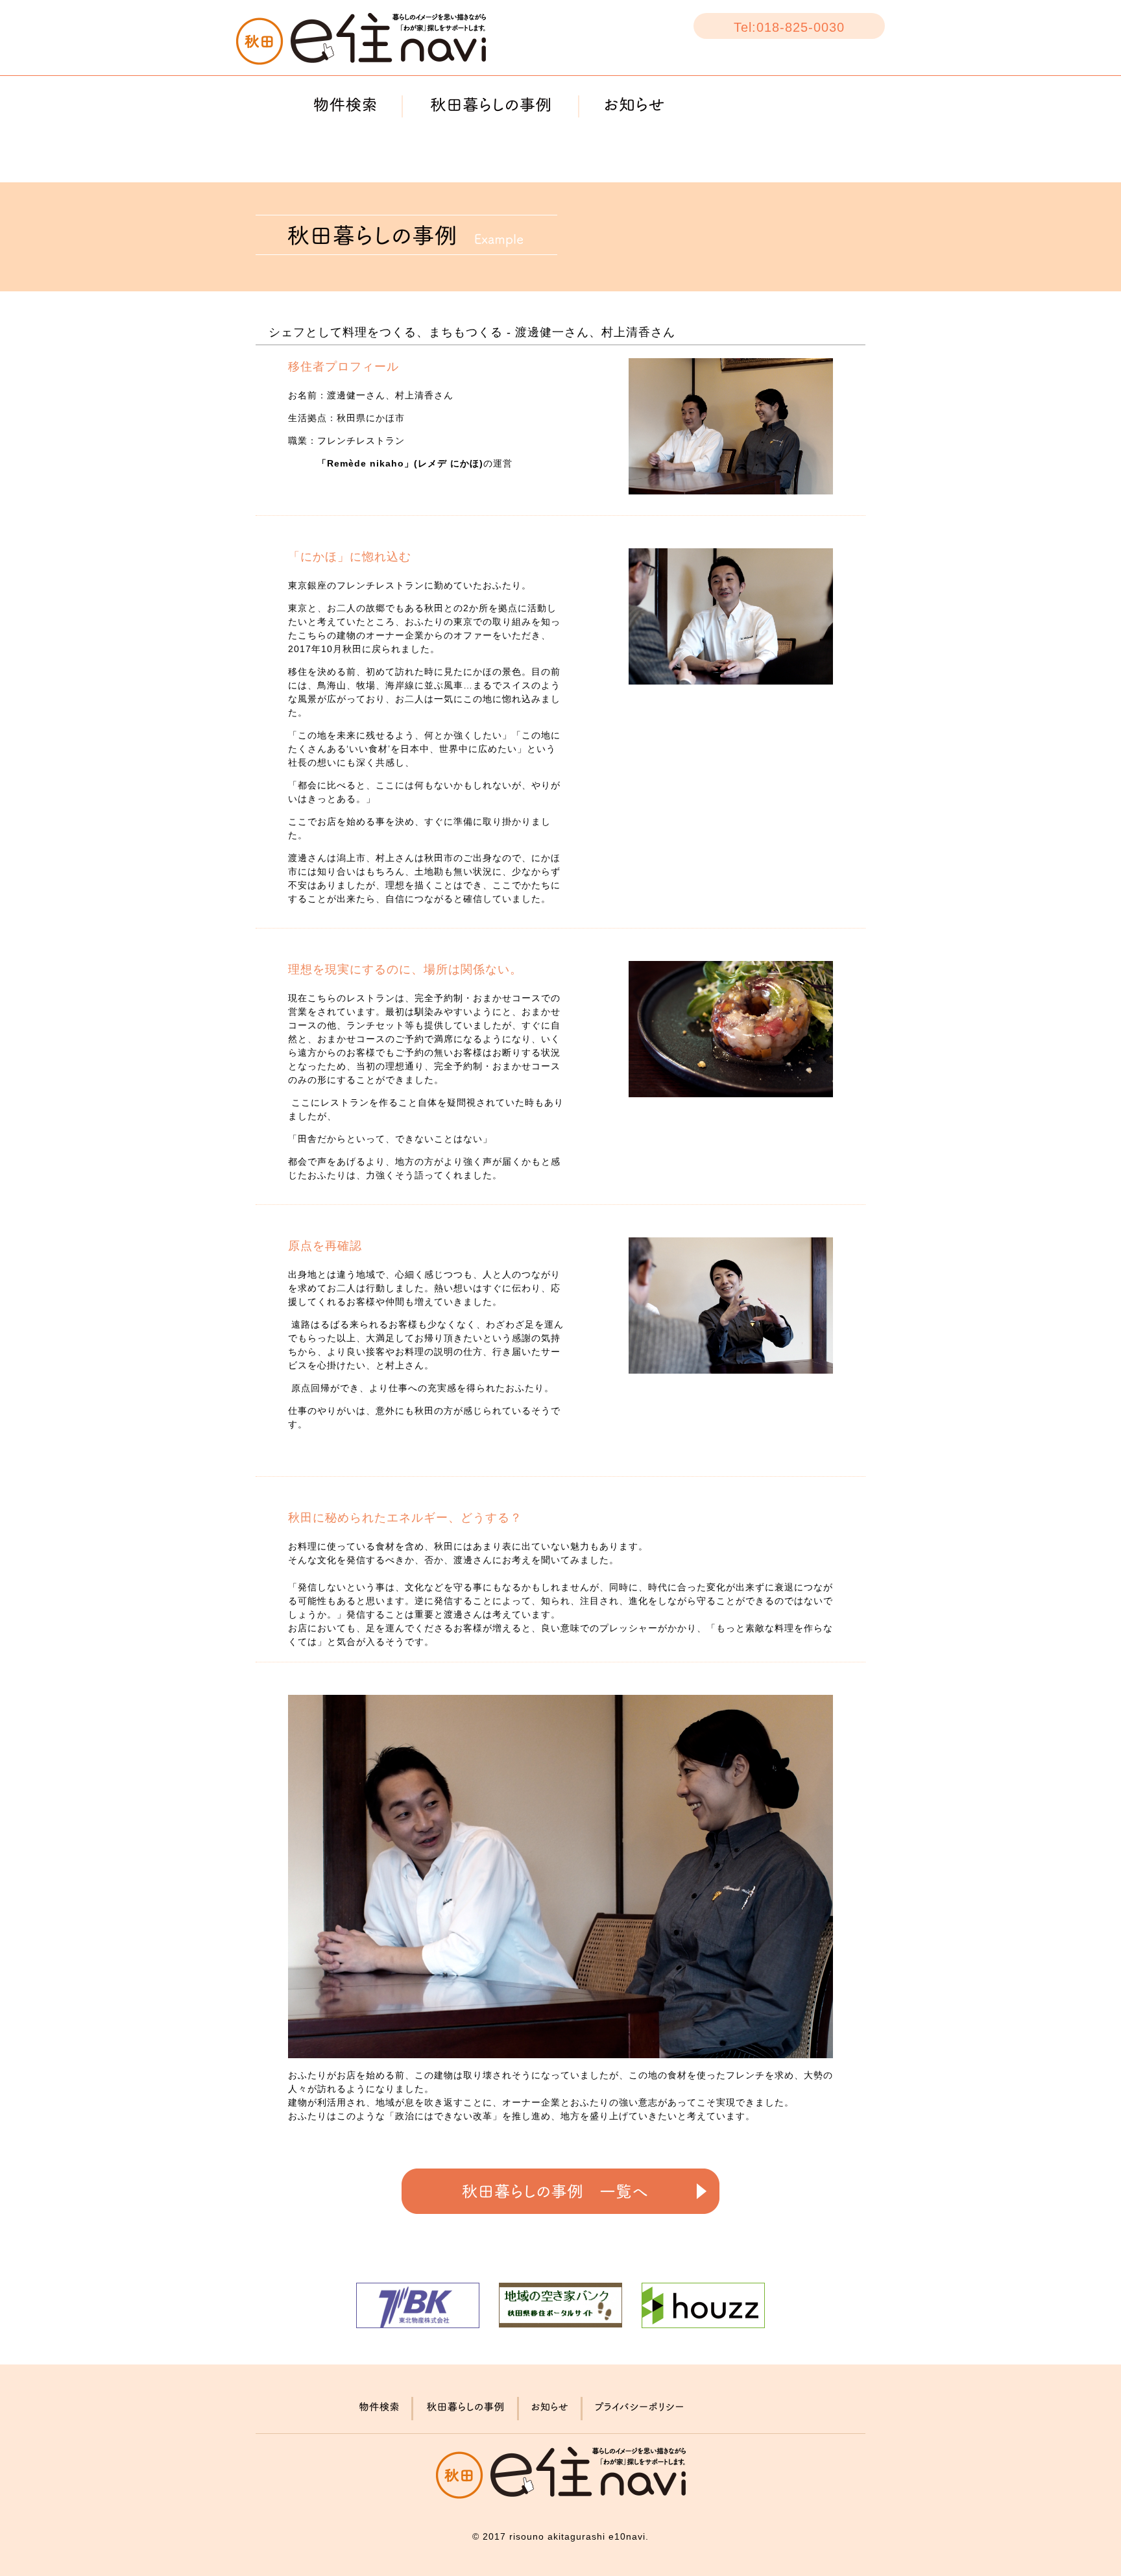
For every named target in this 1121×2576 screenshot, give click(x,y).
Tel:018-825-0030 (789, 27)
